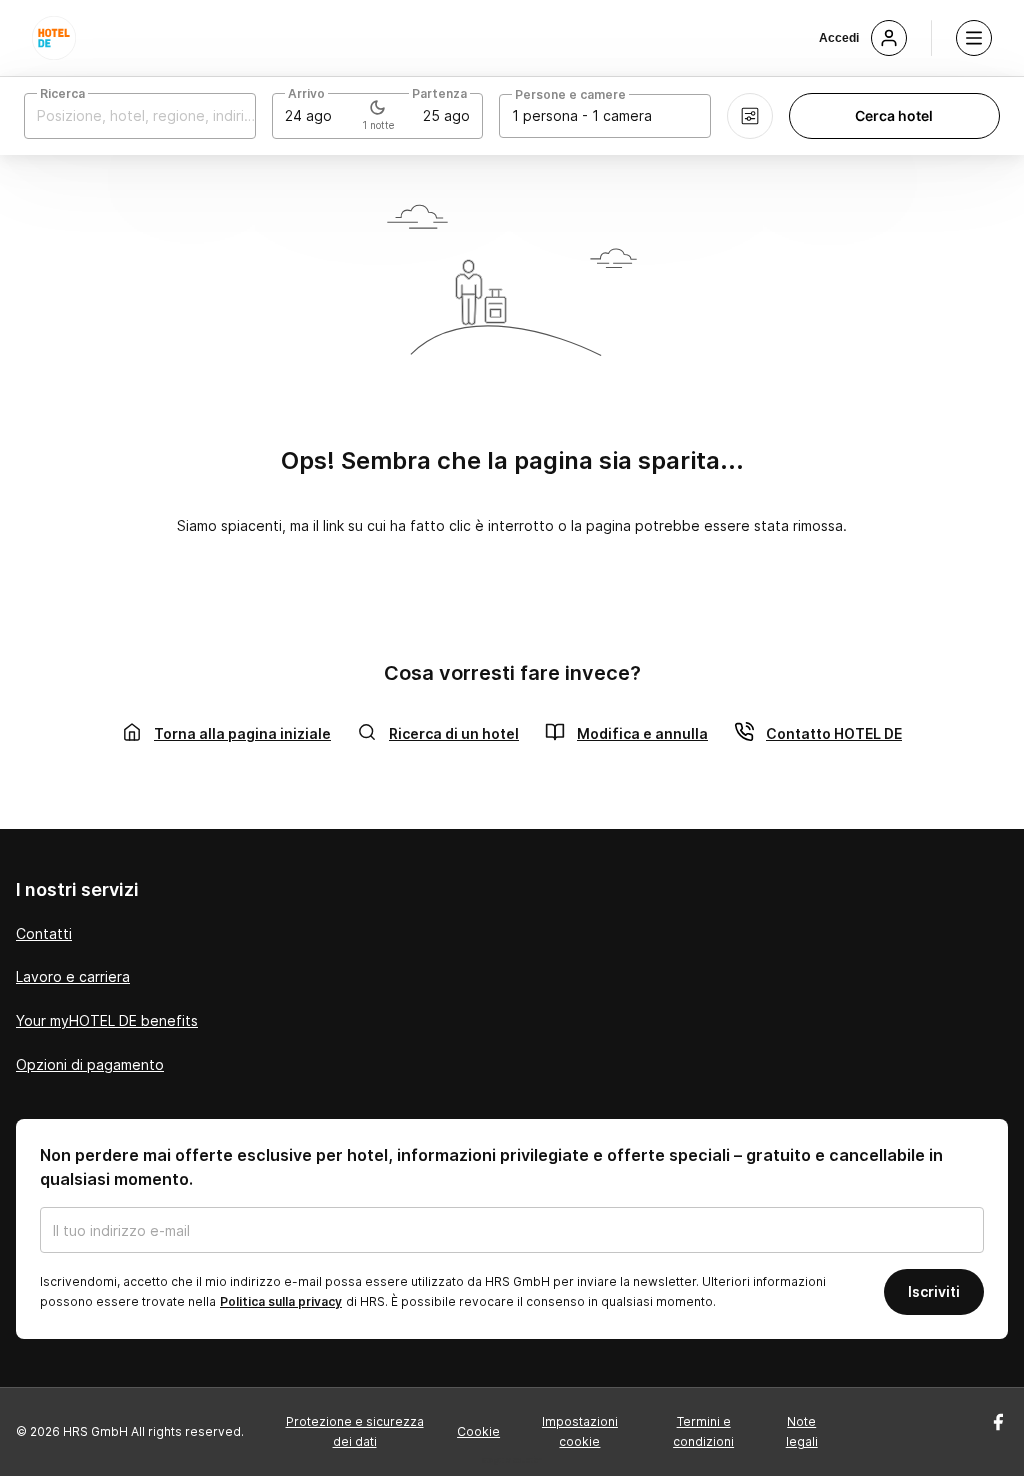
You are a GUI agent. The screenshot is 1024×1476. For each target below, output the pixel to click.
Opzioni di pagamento (90, 1064)
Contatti (44, 933)
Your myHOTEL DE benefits (107, 1020)
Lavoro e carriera (73, 976)
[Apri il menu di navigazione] (974, 38)
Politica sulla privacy (281, 1301)
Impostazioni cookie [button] (580, 1431)
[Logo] (54, 38)
